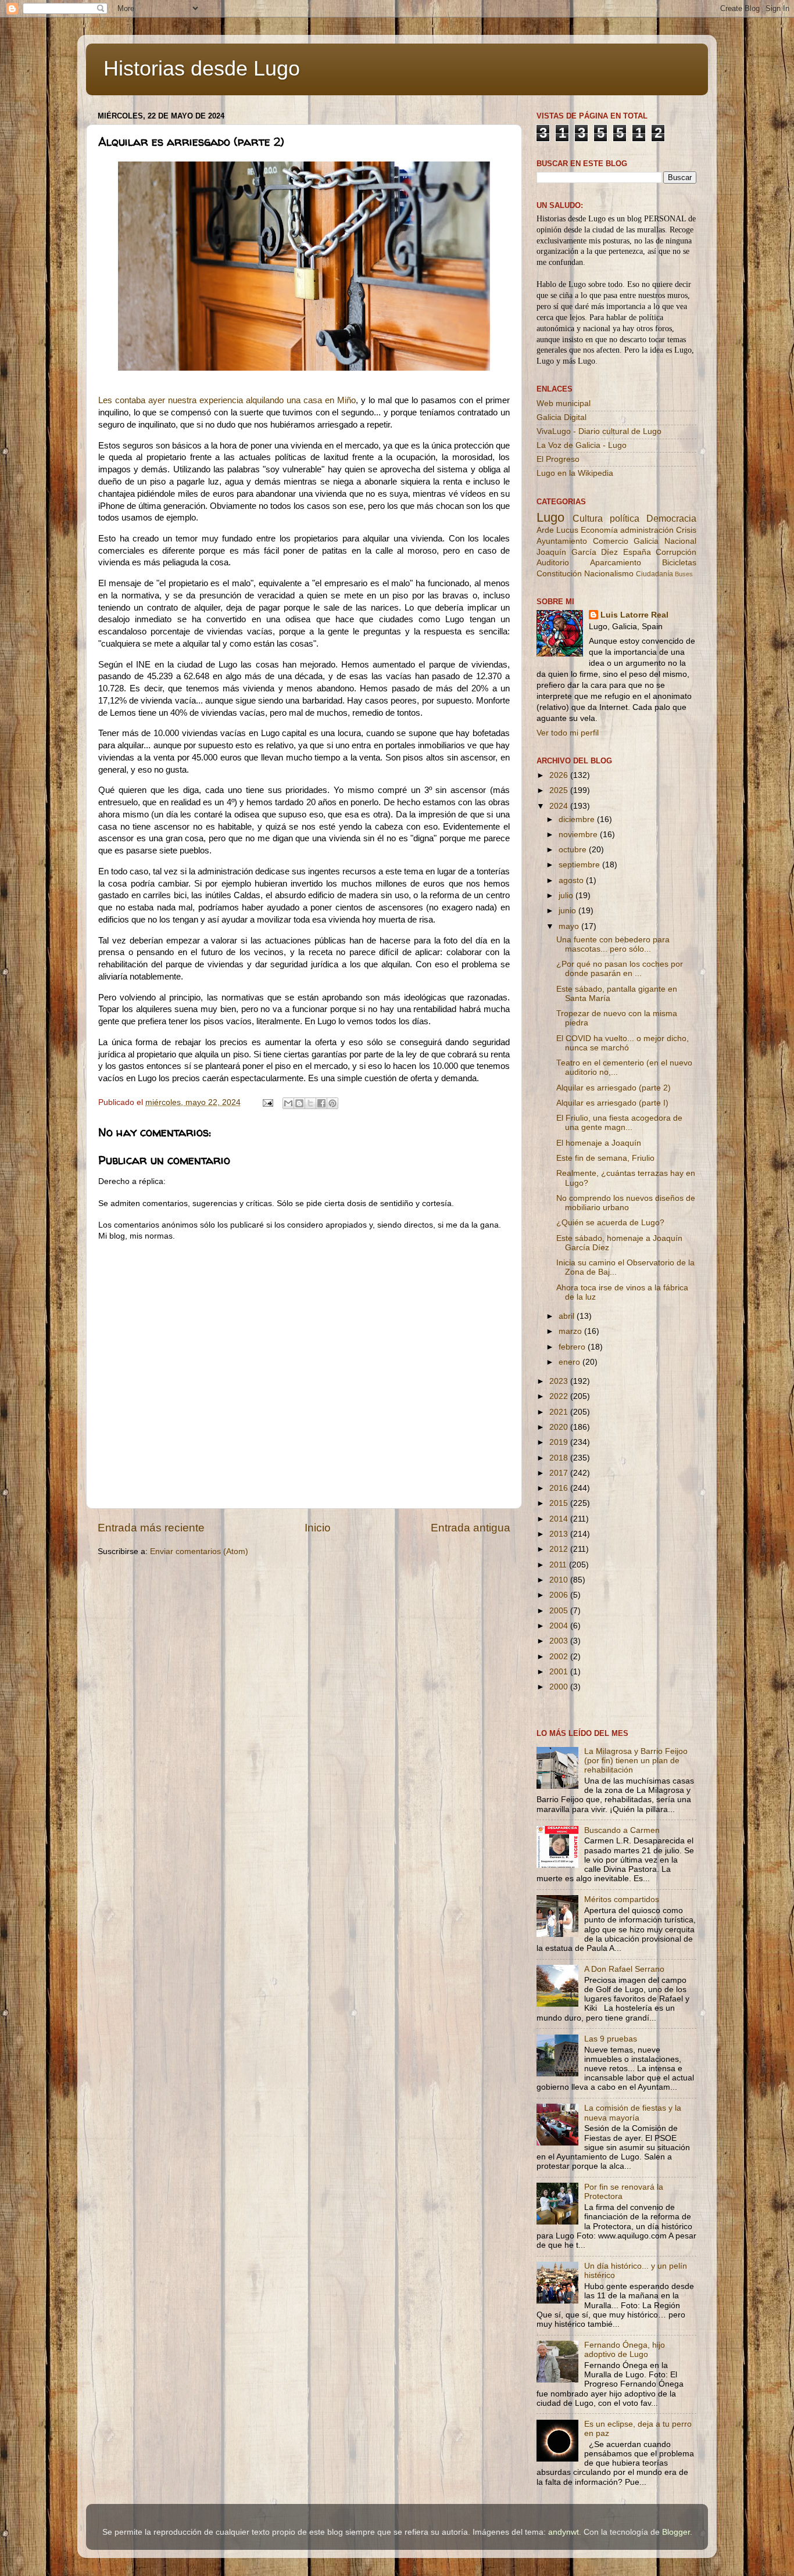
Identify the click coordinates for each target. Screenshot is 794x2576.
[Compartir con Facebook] (321, 1103)
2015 (560, 1503)
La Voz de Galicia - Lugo (582, 445)
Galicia (646, 541)
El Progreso (558, 459)
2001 (560, 1672)
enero (571, 1362)
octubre (574, 850)
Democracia (671, 518)
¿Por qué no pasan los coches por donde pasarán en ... (620, 969)
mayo (570, 926)
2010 (560, 1580)
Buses (684, 574)
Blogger (676, 2532)
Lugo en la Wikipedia (575, 473)
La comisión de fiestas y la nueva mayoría (633, 2113)
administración (647, 530)
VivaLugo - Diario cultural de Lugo (599, 431)
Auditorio (553, 563)
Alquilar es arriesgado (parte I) (612, 1103)
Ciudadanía (654, 574)
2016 (560, 1488)
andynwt (564, 2532)
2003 (560, 1641)
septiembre (580, 865)
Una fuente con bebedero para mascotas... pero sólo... (613, 944)
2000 (560, 1687)
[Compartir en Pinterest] (332, 1103)
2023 (560, 1381)
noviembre (579, 835)
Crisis (686, 530)
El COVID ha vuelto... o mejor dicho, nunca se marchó (623, 1043)
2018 (560, 1458)
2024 (560, 806)
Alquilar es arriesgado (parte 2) (614, 1088)
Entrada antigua (471, 1528)
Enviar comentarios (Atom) (199, 1551)
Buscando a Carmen (622, 1830)
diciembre (578, 819)
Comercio (611, 541)
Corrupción (676, 552)
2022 (560, 1396)
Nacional (680, 541)
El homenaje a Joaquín (599, 1143)
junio (568, 911)
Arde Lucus (557, 530)
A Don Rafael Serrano (624, 1969)
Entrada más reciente (151, 1528)
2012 (560, 1549)
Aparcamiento (616, 563)
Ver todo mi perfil (568, 733)
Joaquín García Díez (577, 552)
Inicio (318, 1528)
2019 (560, 1442)
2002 (560, 1657)
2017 (560, 1473)
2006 (560, 1595)
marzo (571, 1331)
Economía (599, 530)
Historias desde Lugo (202, 68)
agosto (572, 880)
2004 (560, 1626)
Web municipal (564, 403)
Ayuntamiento (562, 541)
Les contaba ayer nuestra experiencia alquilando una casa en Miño (227, 400)
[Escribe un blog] (299, 1103)
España (637, 552)
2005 (560, 1611)
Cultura (588, 518)
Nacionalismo (609, 574)
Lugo (550, 517)
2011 (559, 1565)
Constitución (559, 574)
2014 (560, 1519)
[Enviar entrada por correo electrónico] (267, 1102)
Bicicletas (679, 563)
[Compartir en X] (310, 1103)
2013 (560, 1534)
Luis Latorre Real (634, 615)
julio (567, 896)
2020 (560, 1427)
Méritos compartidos (622, 1899)
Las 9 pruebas (611, 2039)
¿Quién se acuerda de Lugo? (610, 1223)
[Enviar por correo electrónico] (288, 1103)
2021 (560, 1412)
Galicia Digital (561, 417)
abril (568, 1316)
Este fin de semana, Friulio (605, 1158)
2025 (560, 790)
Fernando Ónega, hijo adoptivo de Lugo (625, 2350)
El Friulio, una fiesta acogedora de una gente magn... (619, 1123)
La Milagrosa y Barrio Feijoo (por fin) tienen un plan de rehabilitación (636, 1761)
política (625, 518)
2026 (560, 775)
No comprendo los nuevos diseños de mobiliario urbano (626, 1203)
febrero (573, 1347)
